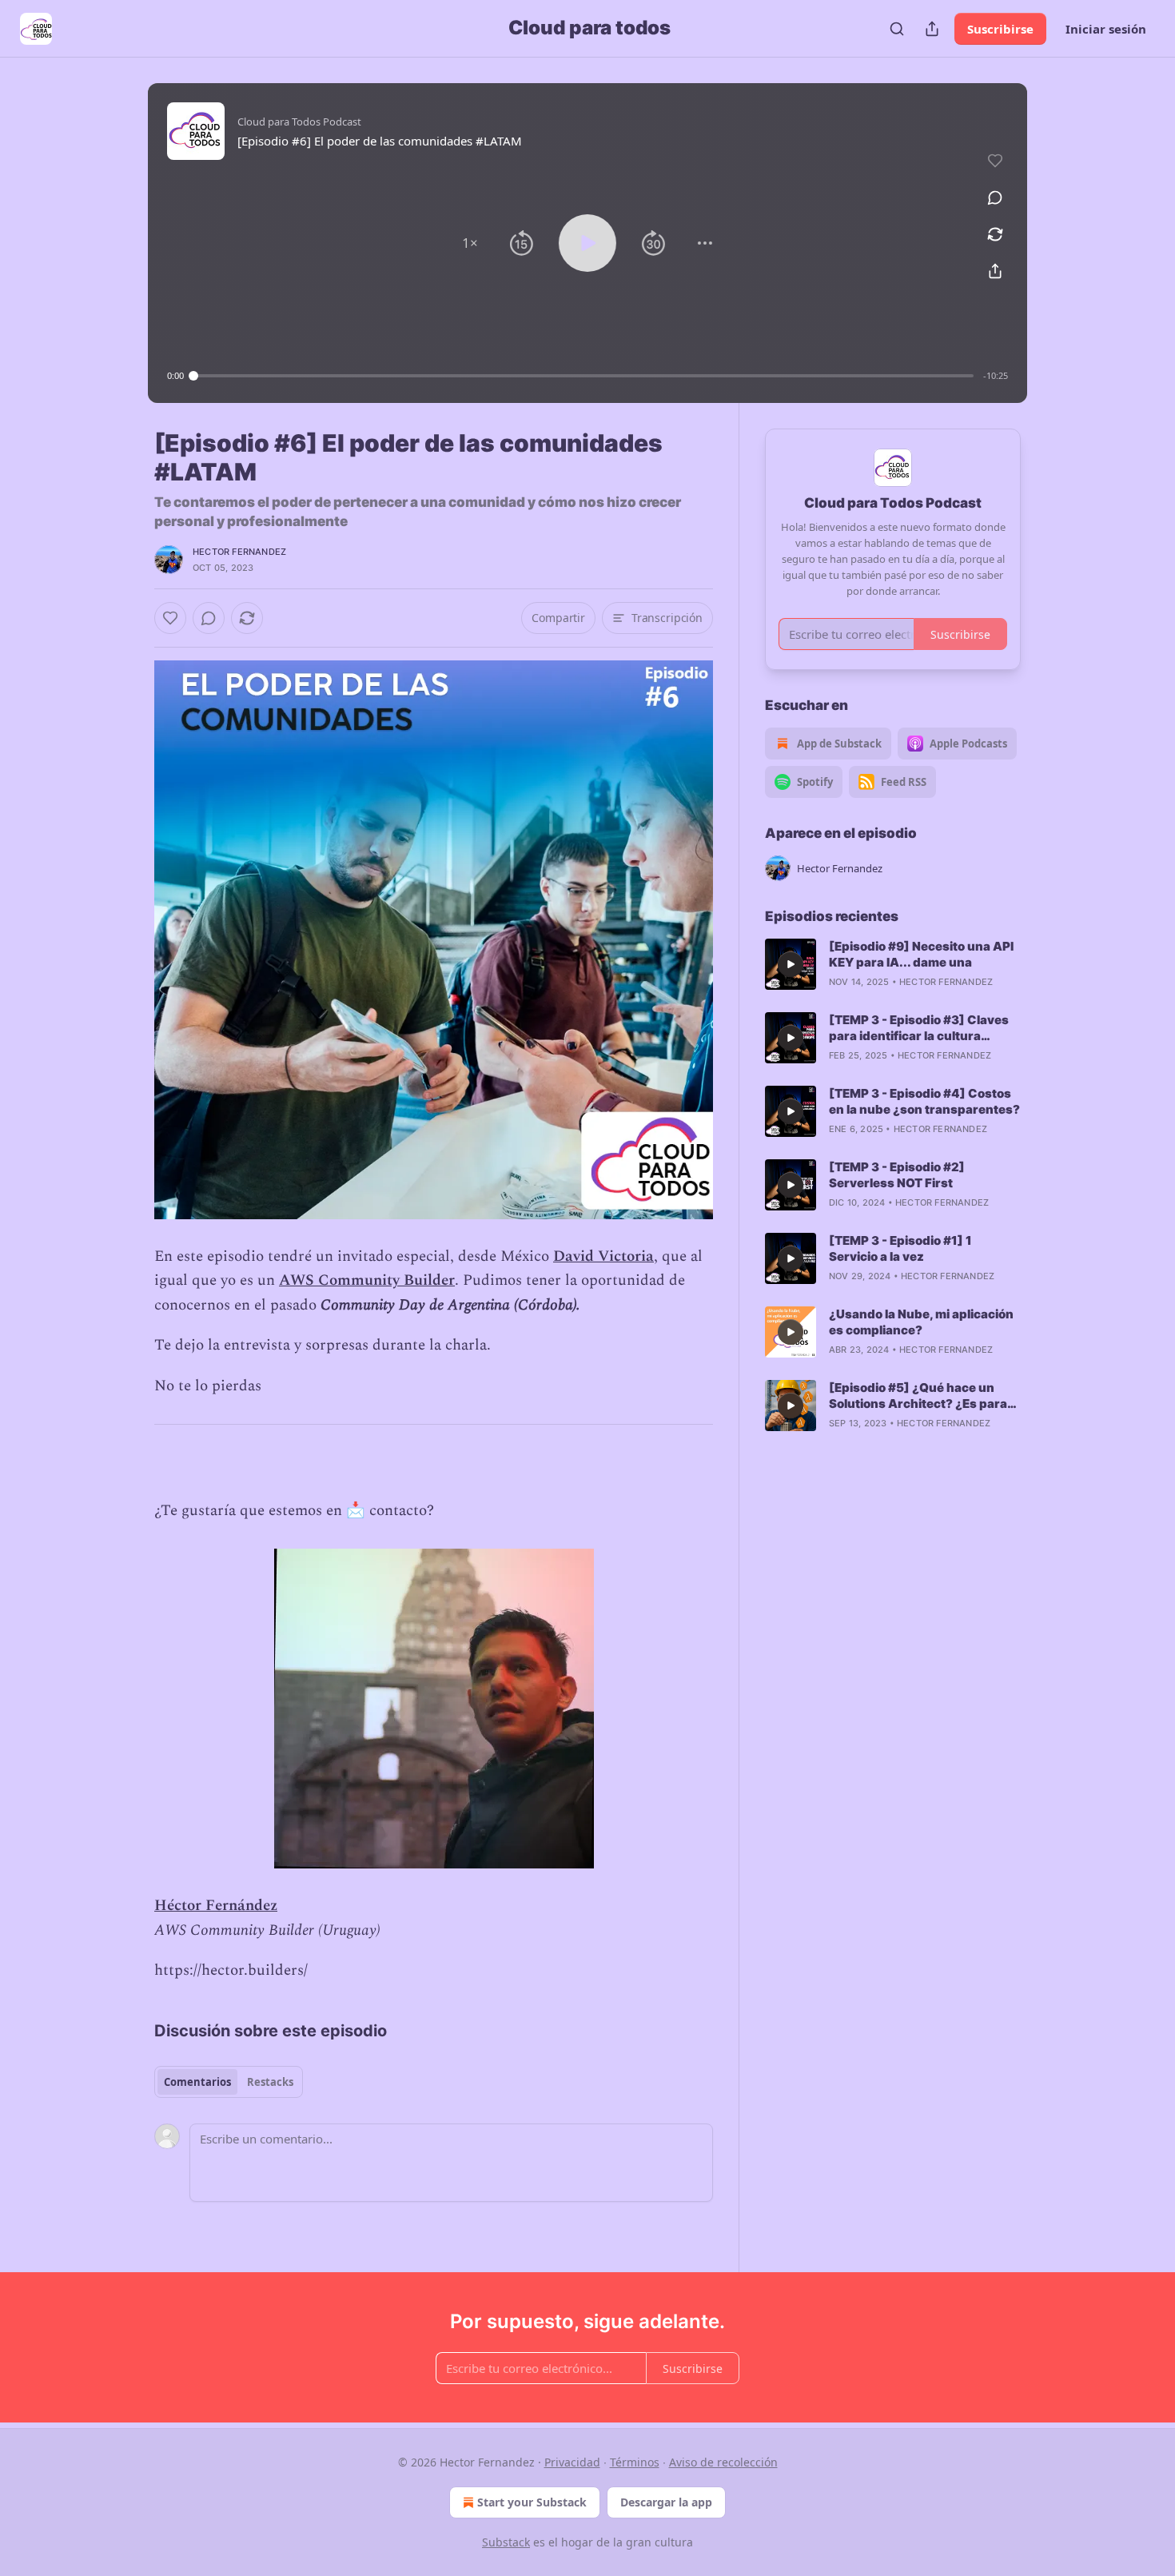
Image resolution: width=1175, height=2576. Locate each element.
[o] (791, 964)
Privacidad (572, 2462)
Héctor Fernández (216, 1906)
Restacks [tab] (270, 2082)
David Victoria (603, 1256)
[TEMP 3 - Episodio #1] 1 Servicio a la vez (900, 1248)
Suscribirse (1000, 29)
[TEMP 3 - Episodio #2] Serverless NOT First (897, 1175)
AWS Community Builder (367, 1280)
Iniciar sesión (1106, 29)
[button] (470, 243)
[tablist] (229, 2082)
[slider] (584, 376)
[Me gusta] (170, 618)
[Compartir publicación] (932, 29)
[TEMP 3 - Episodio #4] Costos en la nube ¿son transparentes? (924, 1101)
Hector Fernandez (239, 552)
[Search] (897, 29)
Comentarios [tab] (197, 2082)
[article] (893, 964)
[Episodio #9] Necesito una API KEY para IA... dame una (921, 954)
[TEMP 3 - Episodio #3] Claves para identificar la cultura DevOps (919, 1028)
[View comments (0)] (995, 197)
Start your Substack (532, 2502)
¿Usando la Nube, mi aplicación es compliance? (921, 1322)
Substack (506, 2542)
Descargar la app (666, 2502)
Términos (635, 2462)
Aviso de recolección (723, 2462)
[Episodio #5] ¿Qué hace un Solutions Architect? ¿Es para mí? (918, 1396)
